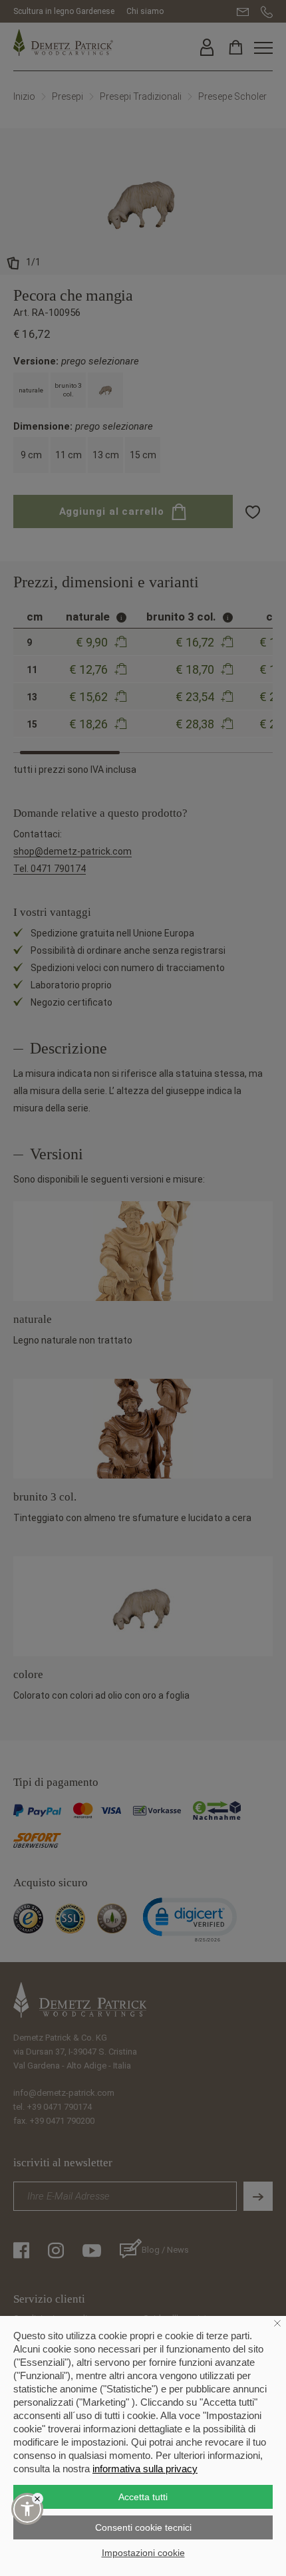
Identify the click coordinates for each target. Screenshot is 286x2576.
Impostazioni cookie (143, 2553)
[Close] (38, 2499)
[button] (27, 2509)
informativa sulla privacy (145, 2469)
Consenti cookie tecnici (143, 2527)
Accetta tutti (143, 2497)
